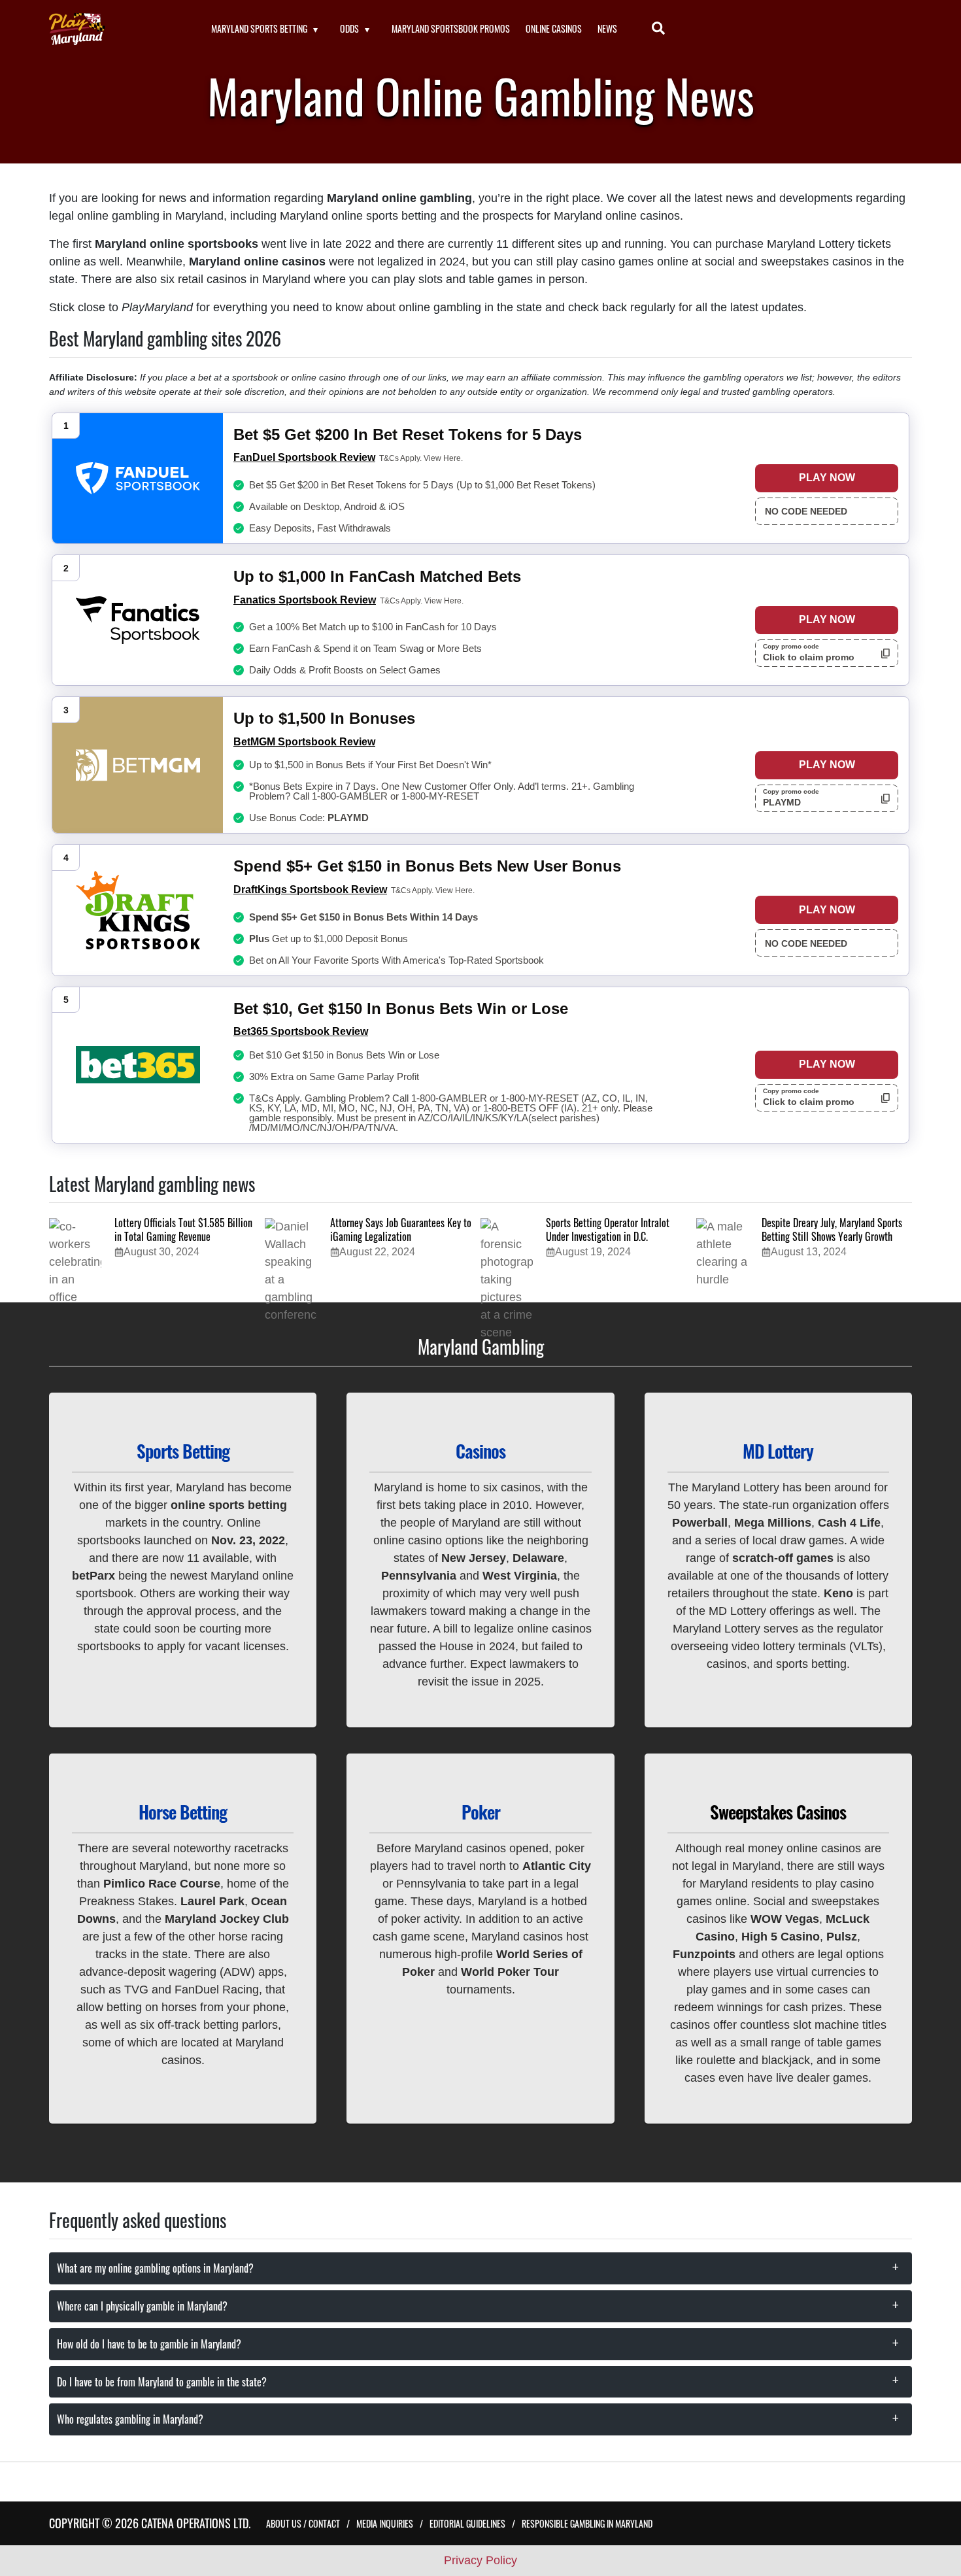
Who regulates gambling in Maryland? (130, 2419)
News (607, 28)
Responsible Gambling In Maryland (587, 2523)
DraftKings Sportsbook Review (310, 890)
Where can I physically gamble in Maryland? (142, 2306)
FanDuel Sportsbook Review (304, 457)
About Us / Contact (303, 2523)
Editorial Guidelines (467, 2523)
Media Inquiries (385, 2523)
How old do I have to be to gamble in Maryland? (149, 2344)
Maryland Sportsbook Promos (451, 28)
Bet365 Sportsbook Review (301, 1031)
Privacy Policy (480, 2560)
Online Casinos (554, 28)
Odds (349, 28)
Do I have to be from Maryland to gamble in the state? (162, 2382)
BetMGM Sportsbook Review (304, 742)
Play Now (827, 478)
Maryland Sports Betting (259, 28)
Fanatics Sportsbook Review (305, 600)
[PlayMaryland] (114, 29)
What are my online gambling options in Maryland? (155, 2268)
